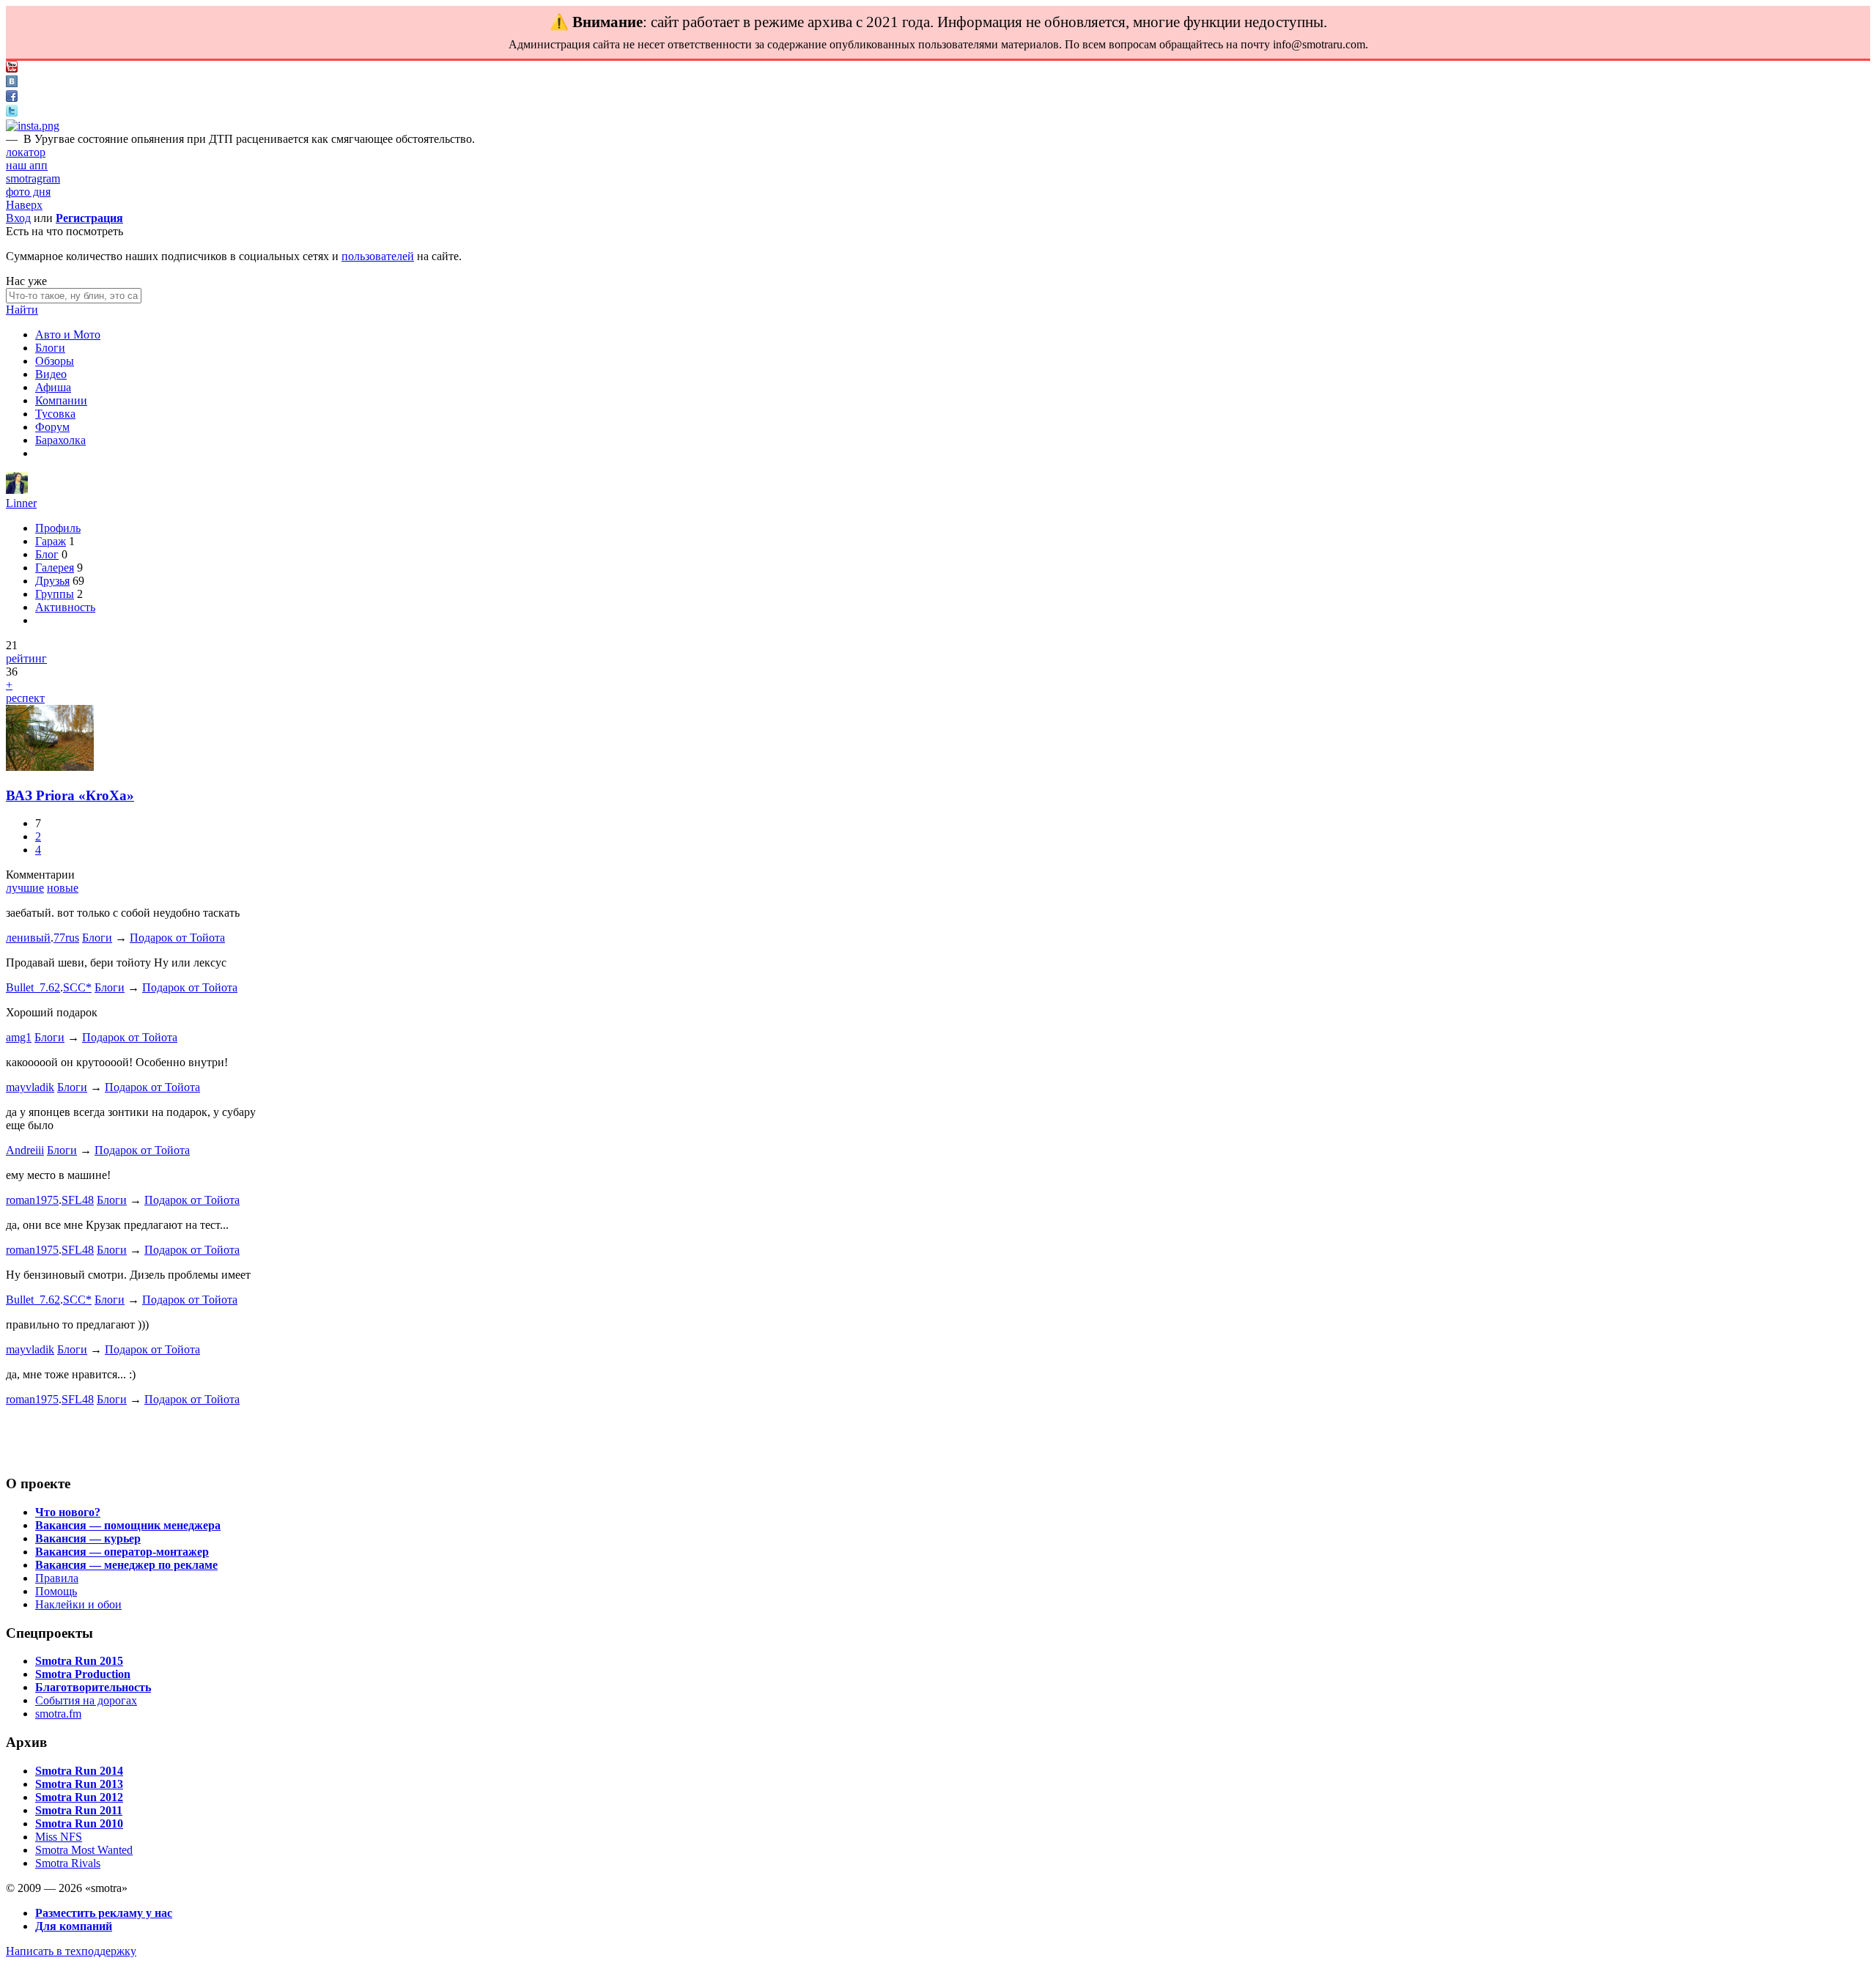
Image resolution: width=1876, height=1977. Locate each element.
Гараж (51, 541)
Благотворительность (93, 1687)
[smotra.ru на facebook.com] (12, 98)
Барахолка (60, 440)
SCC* (77, 987)
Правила (57, 1578)
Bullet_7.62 (33, 987)
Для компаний (74, 1926)
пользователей (378, 256)
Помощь (56, 1591)
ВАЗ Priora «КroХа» (70, 795)
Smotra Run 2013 (79, 1784)
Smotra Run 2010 (79, 1823)
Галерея (55, 568)
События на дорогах (86, 1700)
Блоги (50, 348)
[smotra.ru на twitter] (12, 112)
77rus (66, 938)
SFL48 (78, 1200)
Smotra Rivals (68, 1863)
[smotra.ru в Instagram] (33, 126)
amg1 (19, 1037)
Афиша (53, 387)
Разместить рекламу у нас (104, 1913)
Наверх (24, 205)
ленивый (28, 938)
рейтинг (26, 658)
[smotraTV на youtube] (12, 69)
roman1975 (32, 1200)
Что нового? (68, 1512)
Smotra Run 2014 (79, 1771)
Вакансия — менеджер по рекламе (126, 1565)
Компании (61, 400)
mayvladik (30, 1087)
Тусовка (55, 414)
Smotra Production (83, 1674)
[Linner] (17, 490)
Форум (52, 427)
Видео (51, 374)
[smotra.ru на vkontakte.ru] (12, 83)
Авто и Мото (68, 335)
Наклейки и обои (78, 1604)
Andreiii (25, 1150)
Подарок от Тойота (177, 938)
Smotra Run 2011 (79, 1810)
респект (25, 698)
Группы (55, 594)
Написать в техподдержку (71, 1951)
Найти (22, 310)
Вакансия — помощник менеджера (128, 1525)
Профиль (58, 528)
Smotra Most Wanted (84, 1850)
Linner (21, 503)
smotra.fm (58, 1714)
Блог (47, 554)
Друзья (52, 581)
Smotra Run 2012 (79, 1797)
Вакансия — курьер (88, 1538)
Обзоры (55, 361)
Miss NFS (59, 1837)
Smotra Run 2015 (79, 1661)
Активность (65, 607)
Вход (18, 218)
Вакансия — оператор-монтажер (122, 1552)
